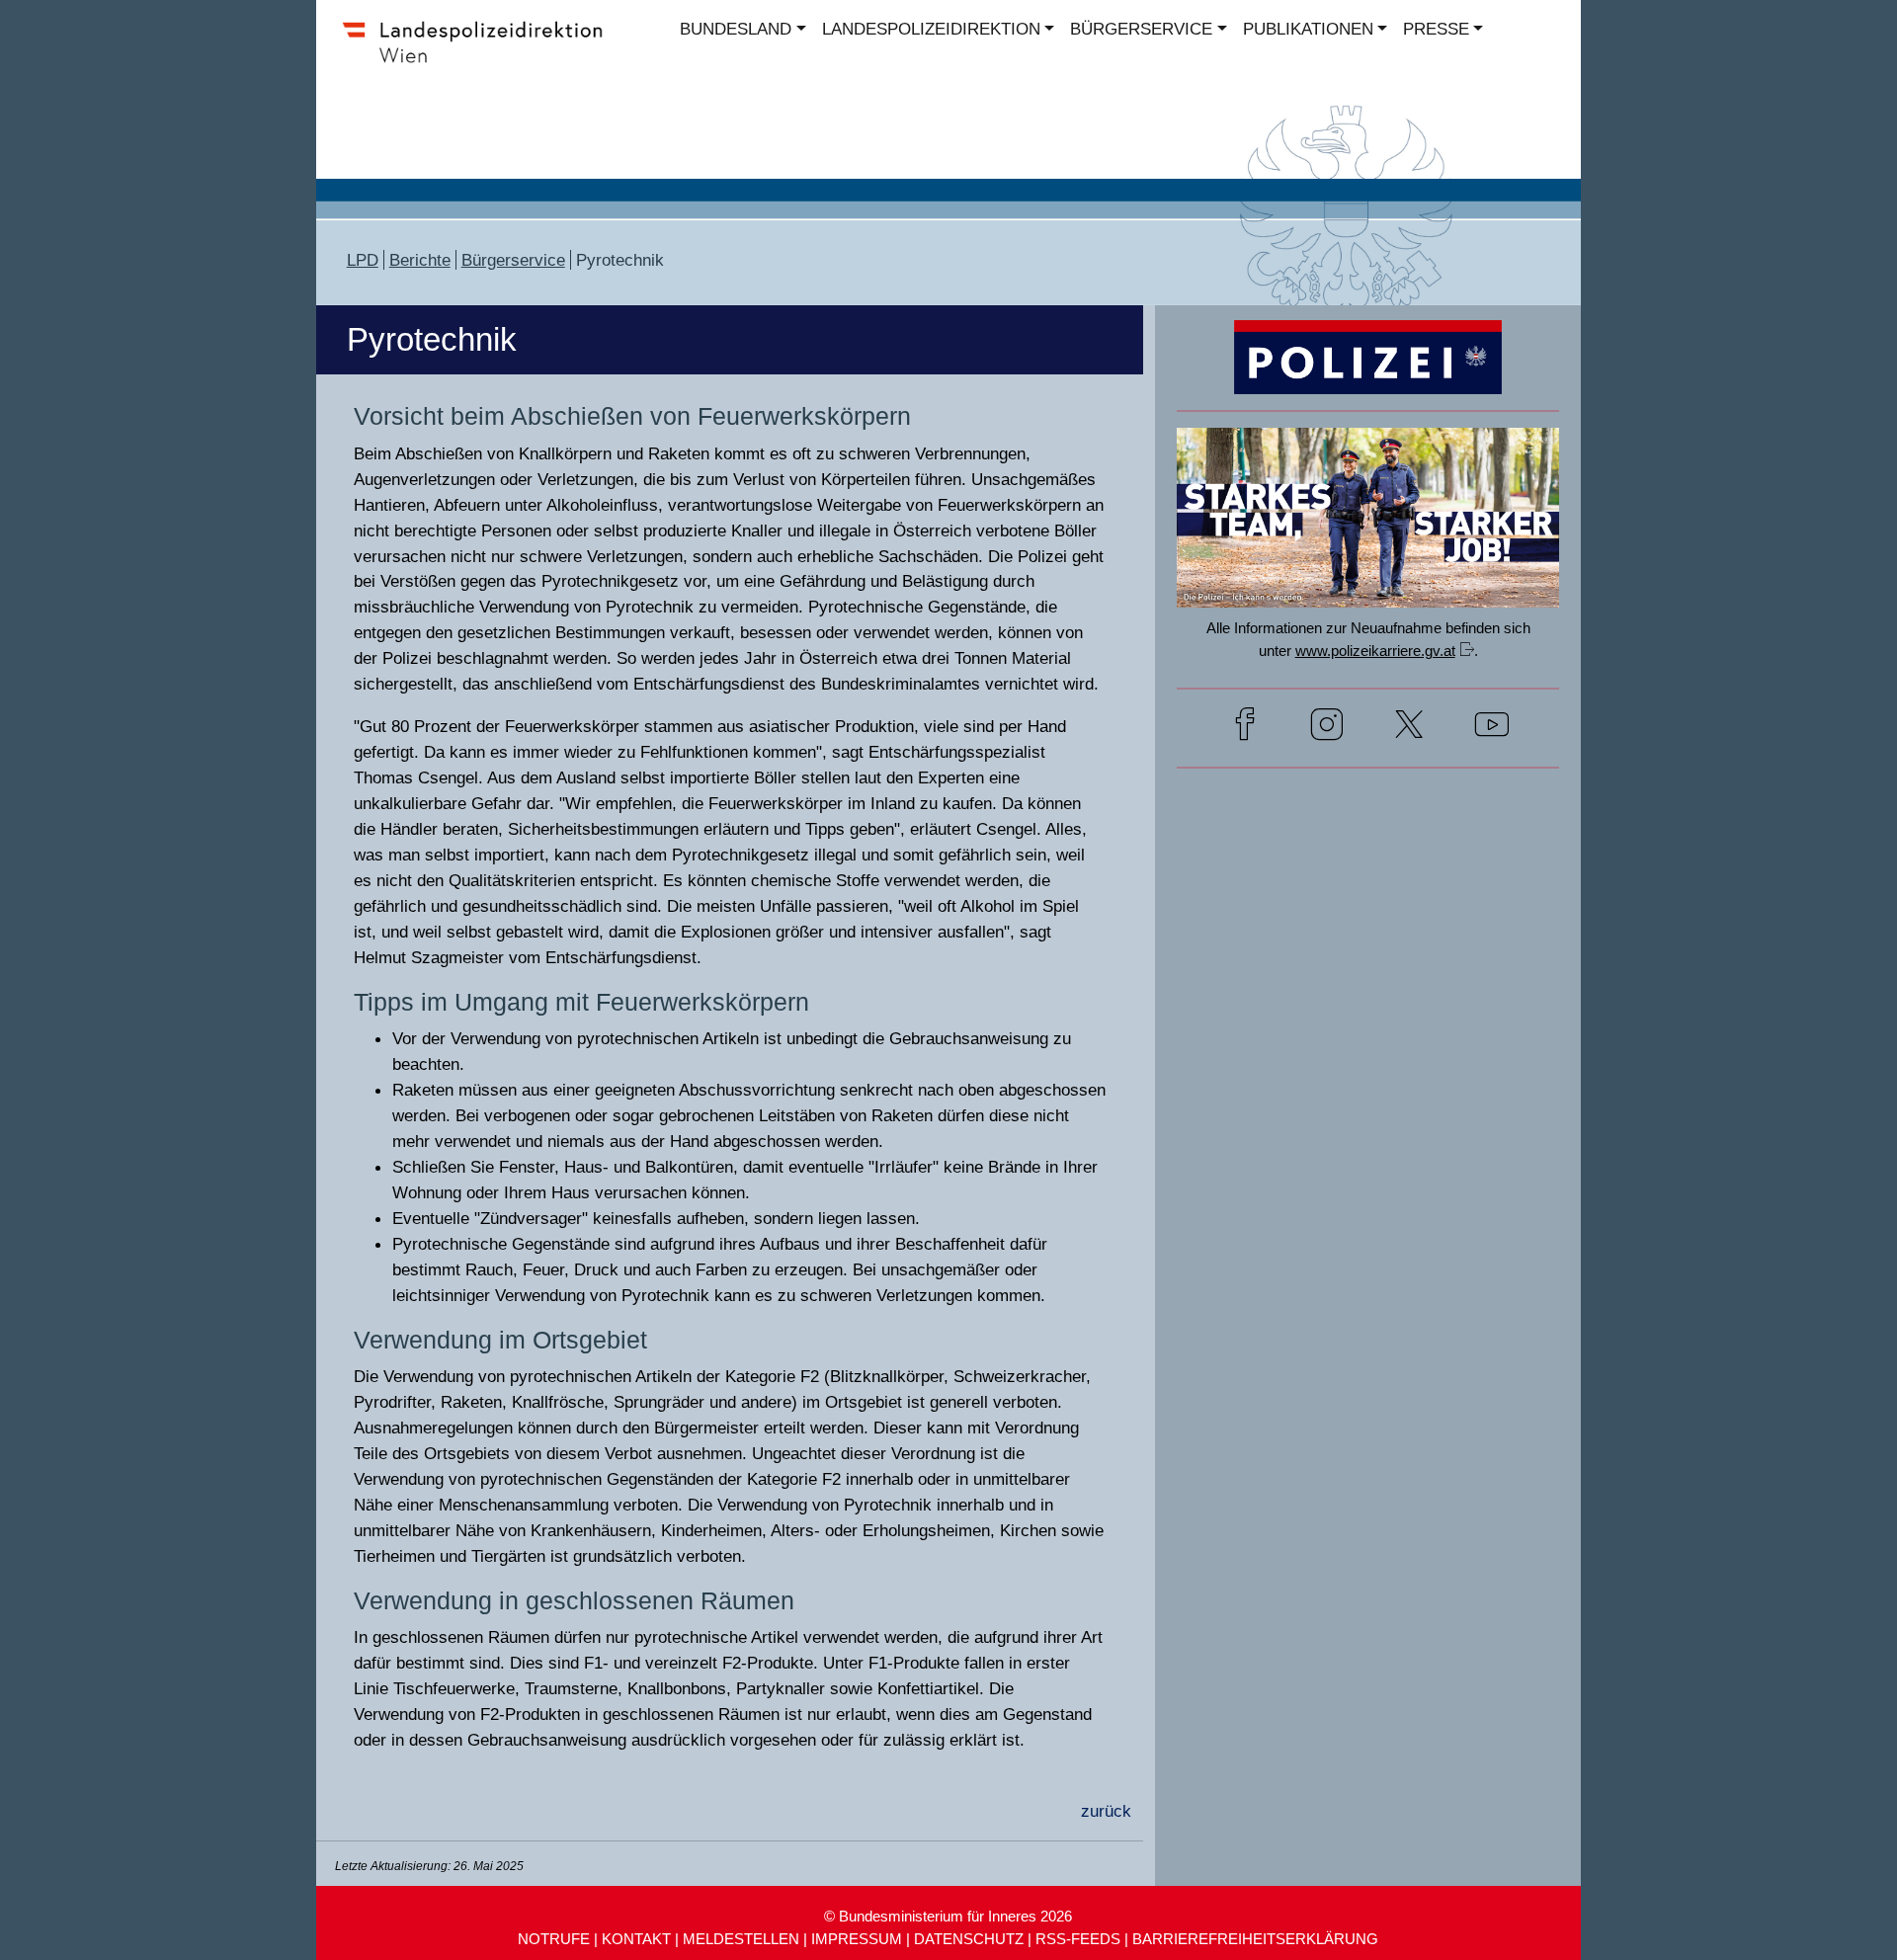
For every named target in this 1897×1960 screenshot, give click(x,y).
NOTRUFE (554, 1939)
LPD (363, 260)
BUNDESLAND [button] (736, 29)
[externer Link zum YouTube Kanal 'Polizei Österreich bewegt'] (1492, 728)
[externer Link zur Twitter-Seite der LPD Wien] (1409, 728)
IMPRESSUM (857, 1939)
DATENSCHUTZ (969, 1939)
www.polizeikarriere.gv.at (1375, 651)
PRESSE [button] (1436, 29)
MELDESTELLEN (741, 1939)
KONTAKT (636, 1939)
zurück (1106, 1811)
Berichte (420, 260)
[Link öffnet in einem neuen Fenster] (1368, 588)
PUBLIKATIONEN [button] (1308, 29)
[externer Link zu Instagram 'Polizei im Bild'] (1327, 728)
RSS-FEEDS (1078, 1939)
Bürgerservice (513, 260)
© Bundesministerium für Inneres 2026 (948, 1916)
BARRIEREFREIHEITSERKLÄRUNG (1255, 1939)
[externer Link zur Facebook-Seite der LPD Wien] (1245, 728)
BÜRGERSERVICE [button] (1141, 29)
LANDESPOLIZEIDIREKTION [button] (931, 29)
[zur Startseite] (481, 63)
